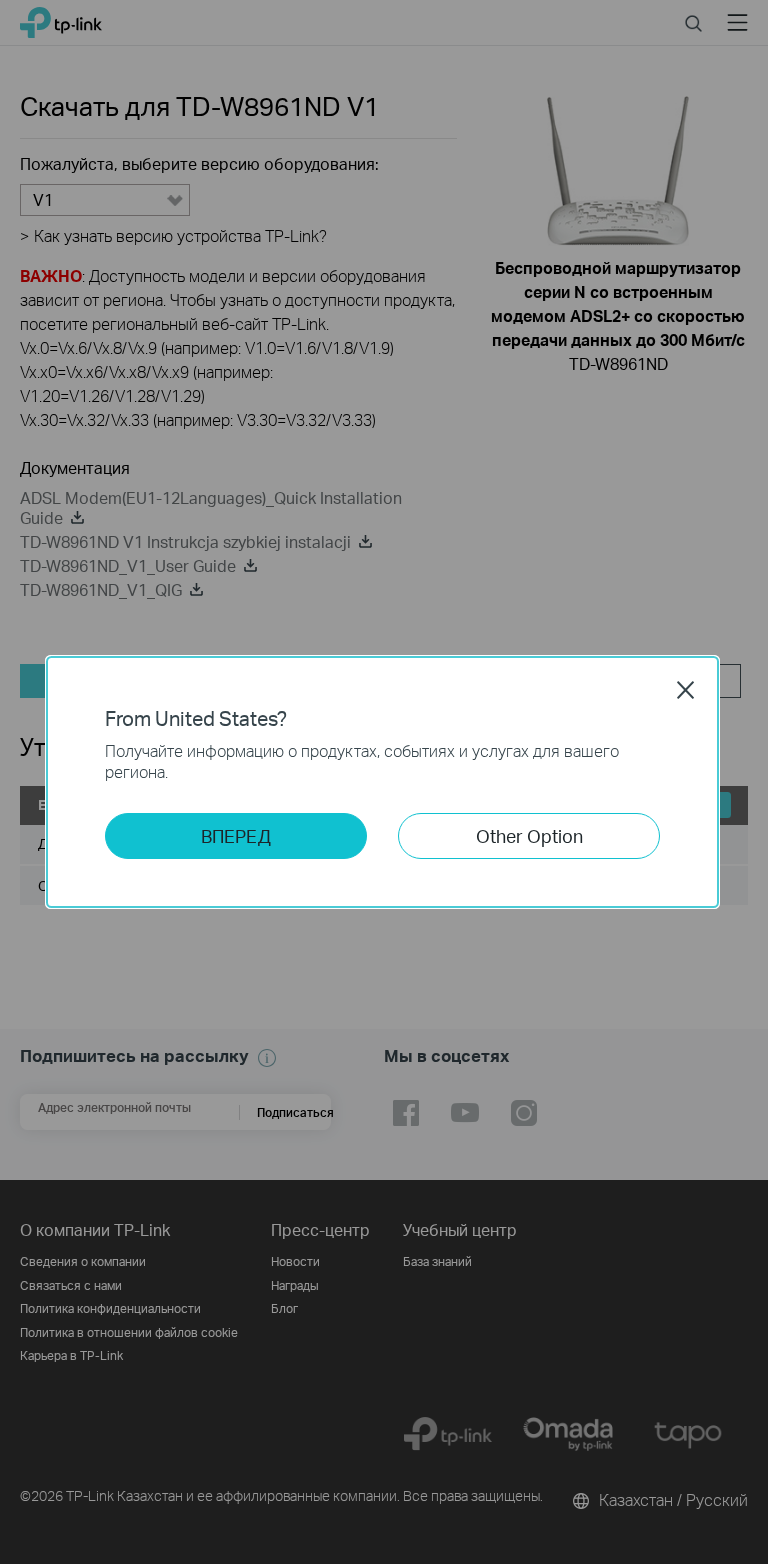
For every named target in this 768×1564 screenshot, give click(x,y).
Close (686, 690)
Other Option (529, 835)
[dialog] (384, 782)
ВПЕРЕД (236, 835)
